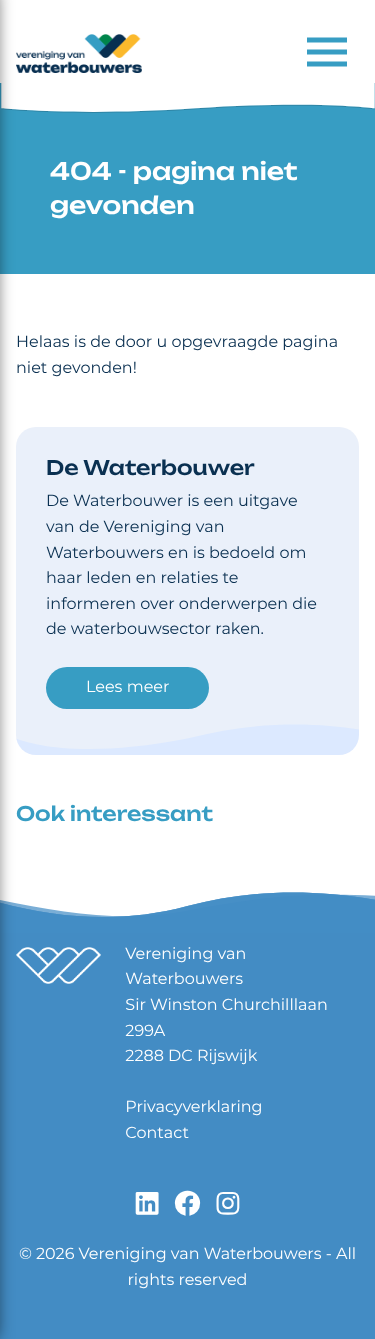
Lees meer (127, 687)
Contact (157, 1133)
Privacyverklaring (193, 1107)
